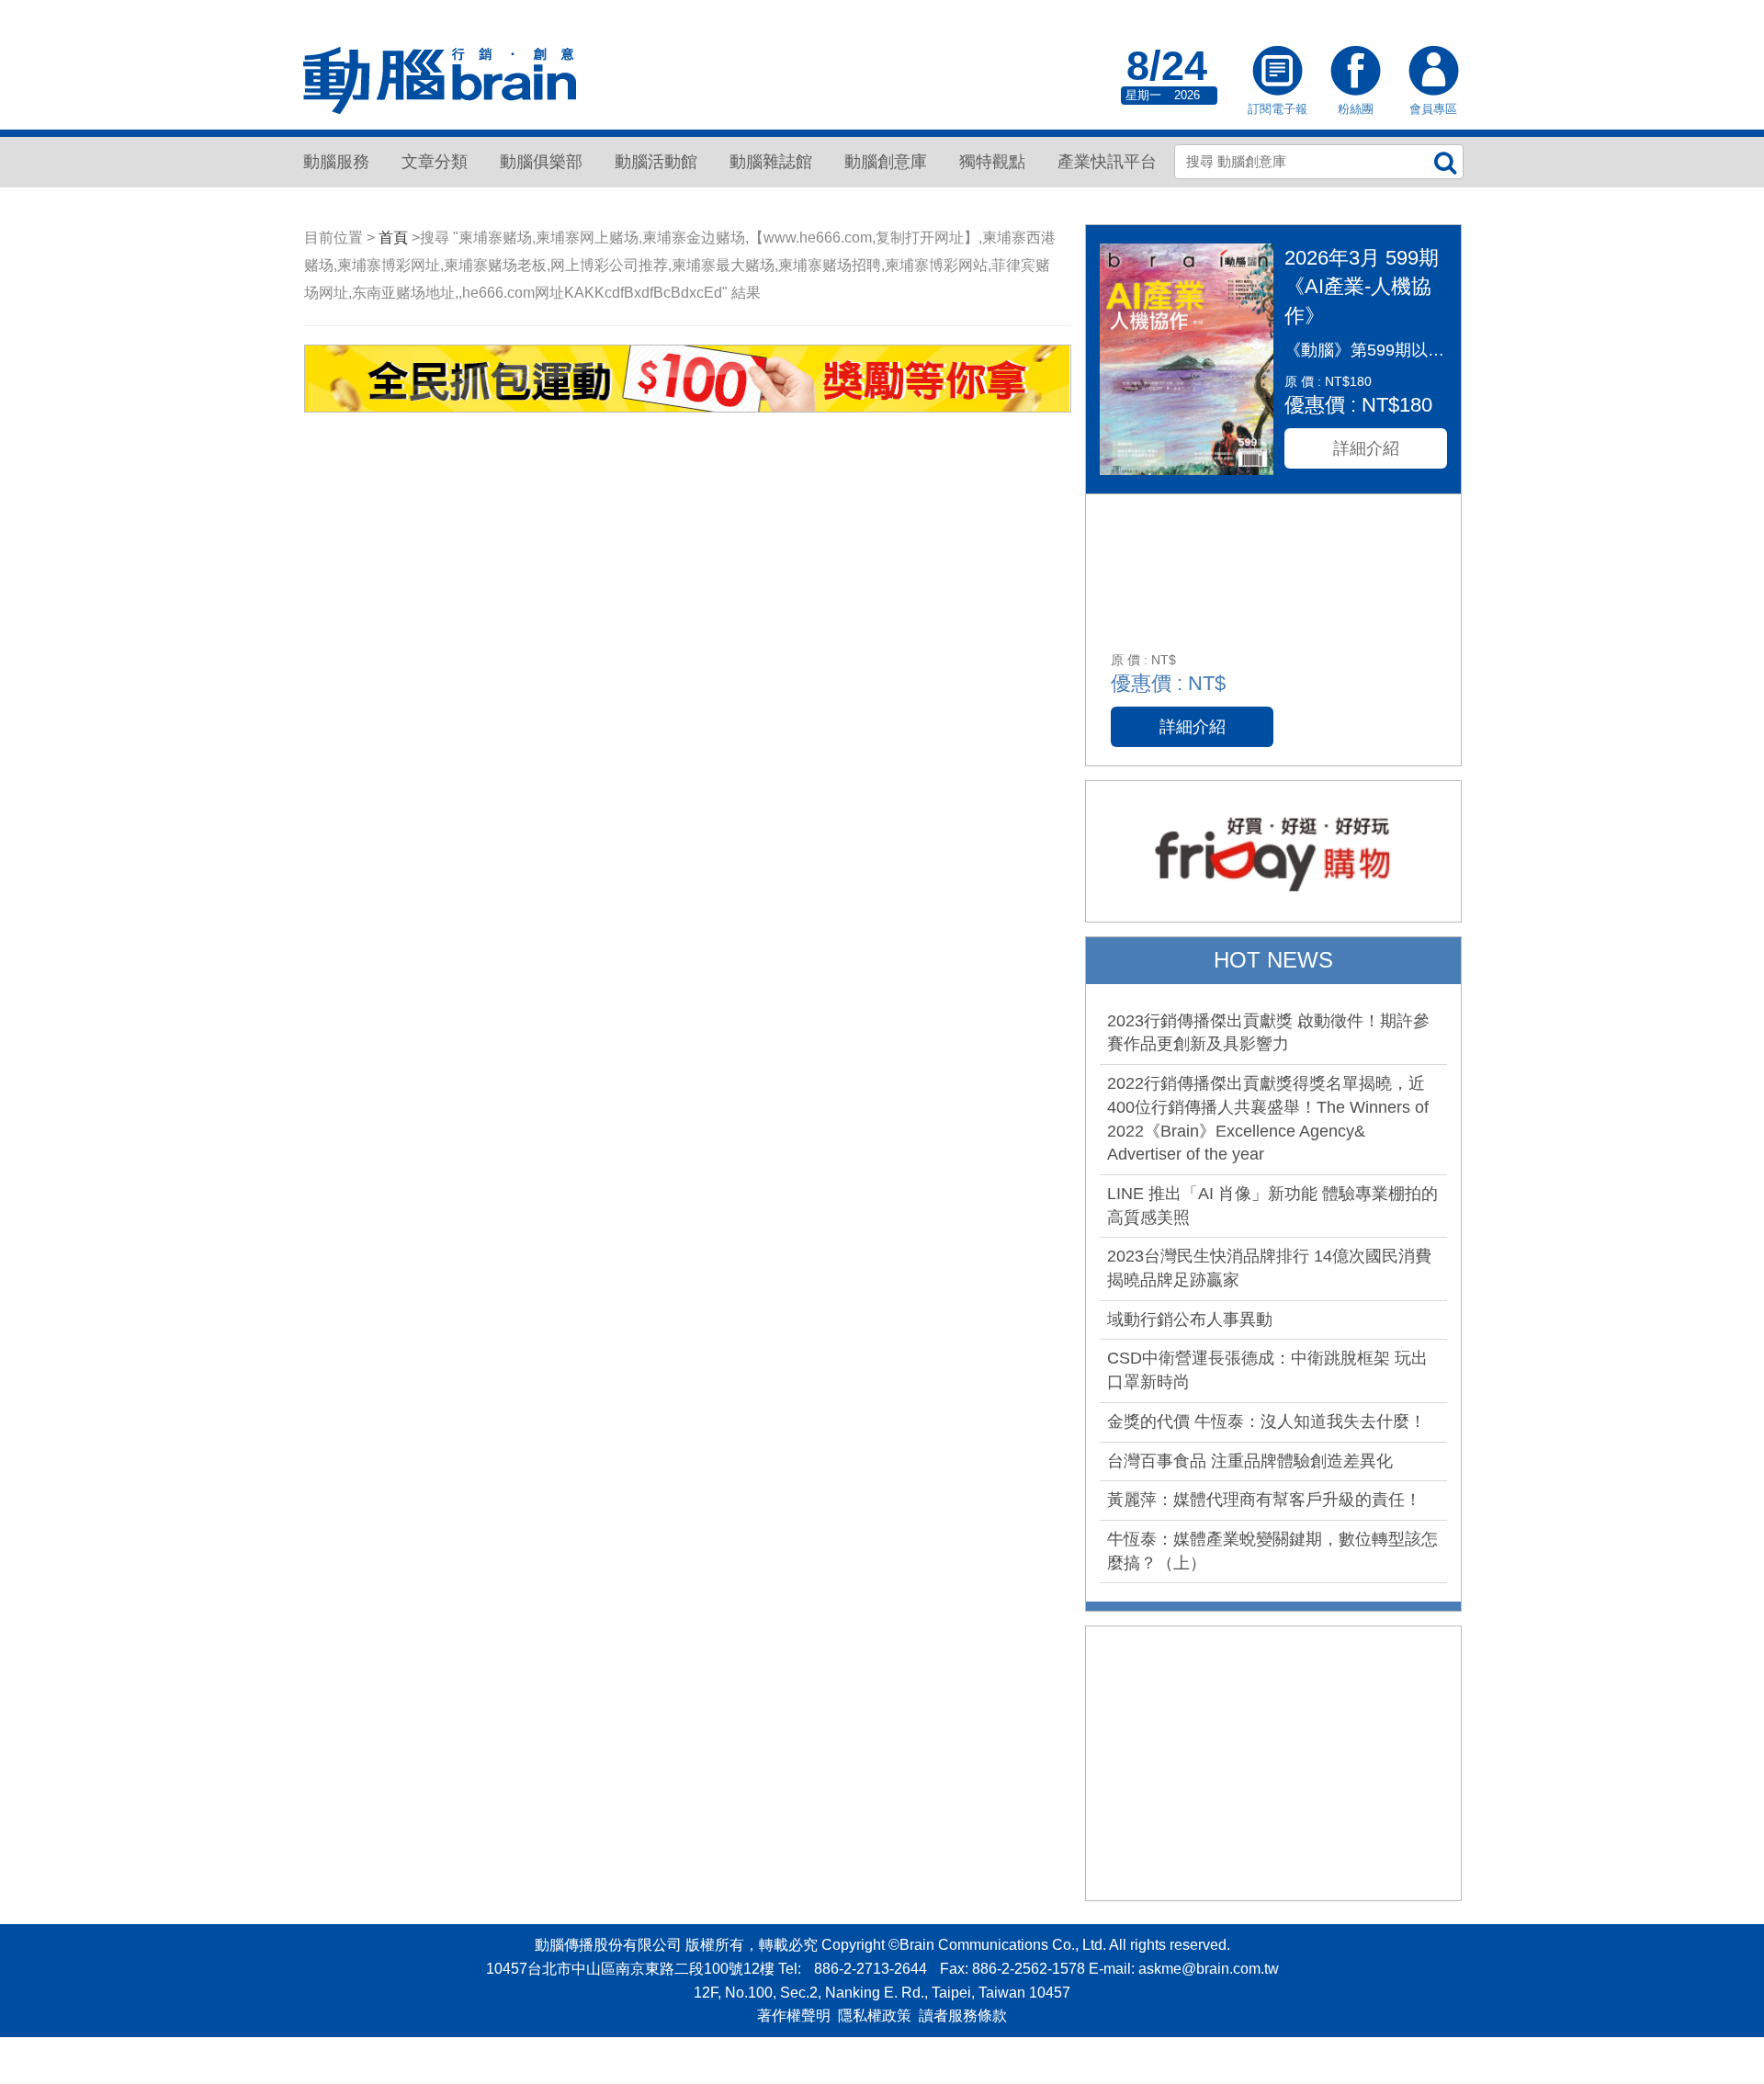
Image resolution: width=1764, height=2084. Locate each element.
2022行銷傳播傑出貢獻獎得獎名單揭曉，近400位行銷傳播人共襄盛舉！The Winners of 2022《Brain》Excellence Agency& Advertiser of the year (1268, 1119)
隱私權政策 (875, 2016)
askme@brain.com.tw (1209, 1969)
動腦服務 (336, 162)
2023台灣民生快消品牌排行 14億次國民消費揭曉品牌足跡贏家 (1269, 1268)
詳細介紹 (1366, 448)
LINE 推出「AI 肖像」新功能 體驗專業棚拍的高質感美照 (1272, 1206)
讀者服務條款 (963, 2016)
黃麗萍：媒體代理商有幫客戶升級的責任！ (1264, 1500)
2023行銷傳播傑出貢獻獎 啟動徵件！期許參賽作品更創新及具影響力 (1268, 1033)
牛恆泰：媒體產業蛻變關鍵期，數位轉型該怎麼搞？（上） (1272, 1551)
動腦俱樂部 (541, 162)
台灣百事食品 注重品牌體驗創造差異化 (1250, 1461)
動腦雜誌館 (771, 162)
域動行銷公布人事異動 (1190, 1319)
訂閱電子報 (1277, 73)
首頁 (393, 238)
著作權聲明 (794, 2016)
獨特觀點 (992, 162)
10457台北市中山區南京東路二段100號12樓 (630, 1969)
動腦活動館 (656, 162)
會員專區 (1433, 73)
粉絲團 (1355, 73)
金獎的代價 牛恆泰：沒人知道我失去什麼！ (1266, 1421)
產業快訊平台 (1107, 162)
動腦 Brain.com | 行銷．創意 (441, 81)
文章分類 (435, 162)
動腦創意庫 (886, 162)
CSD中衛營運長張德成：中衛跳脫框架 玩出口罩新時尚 (1267, 1370)
